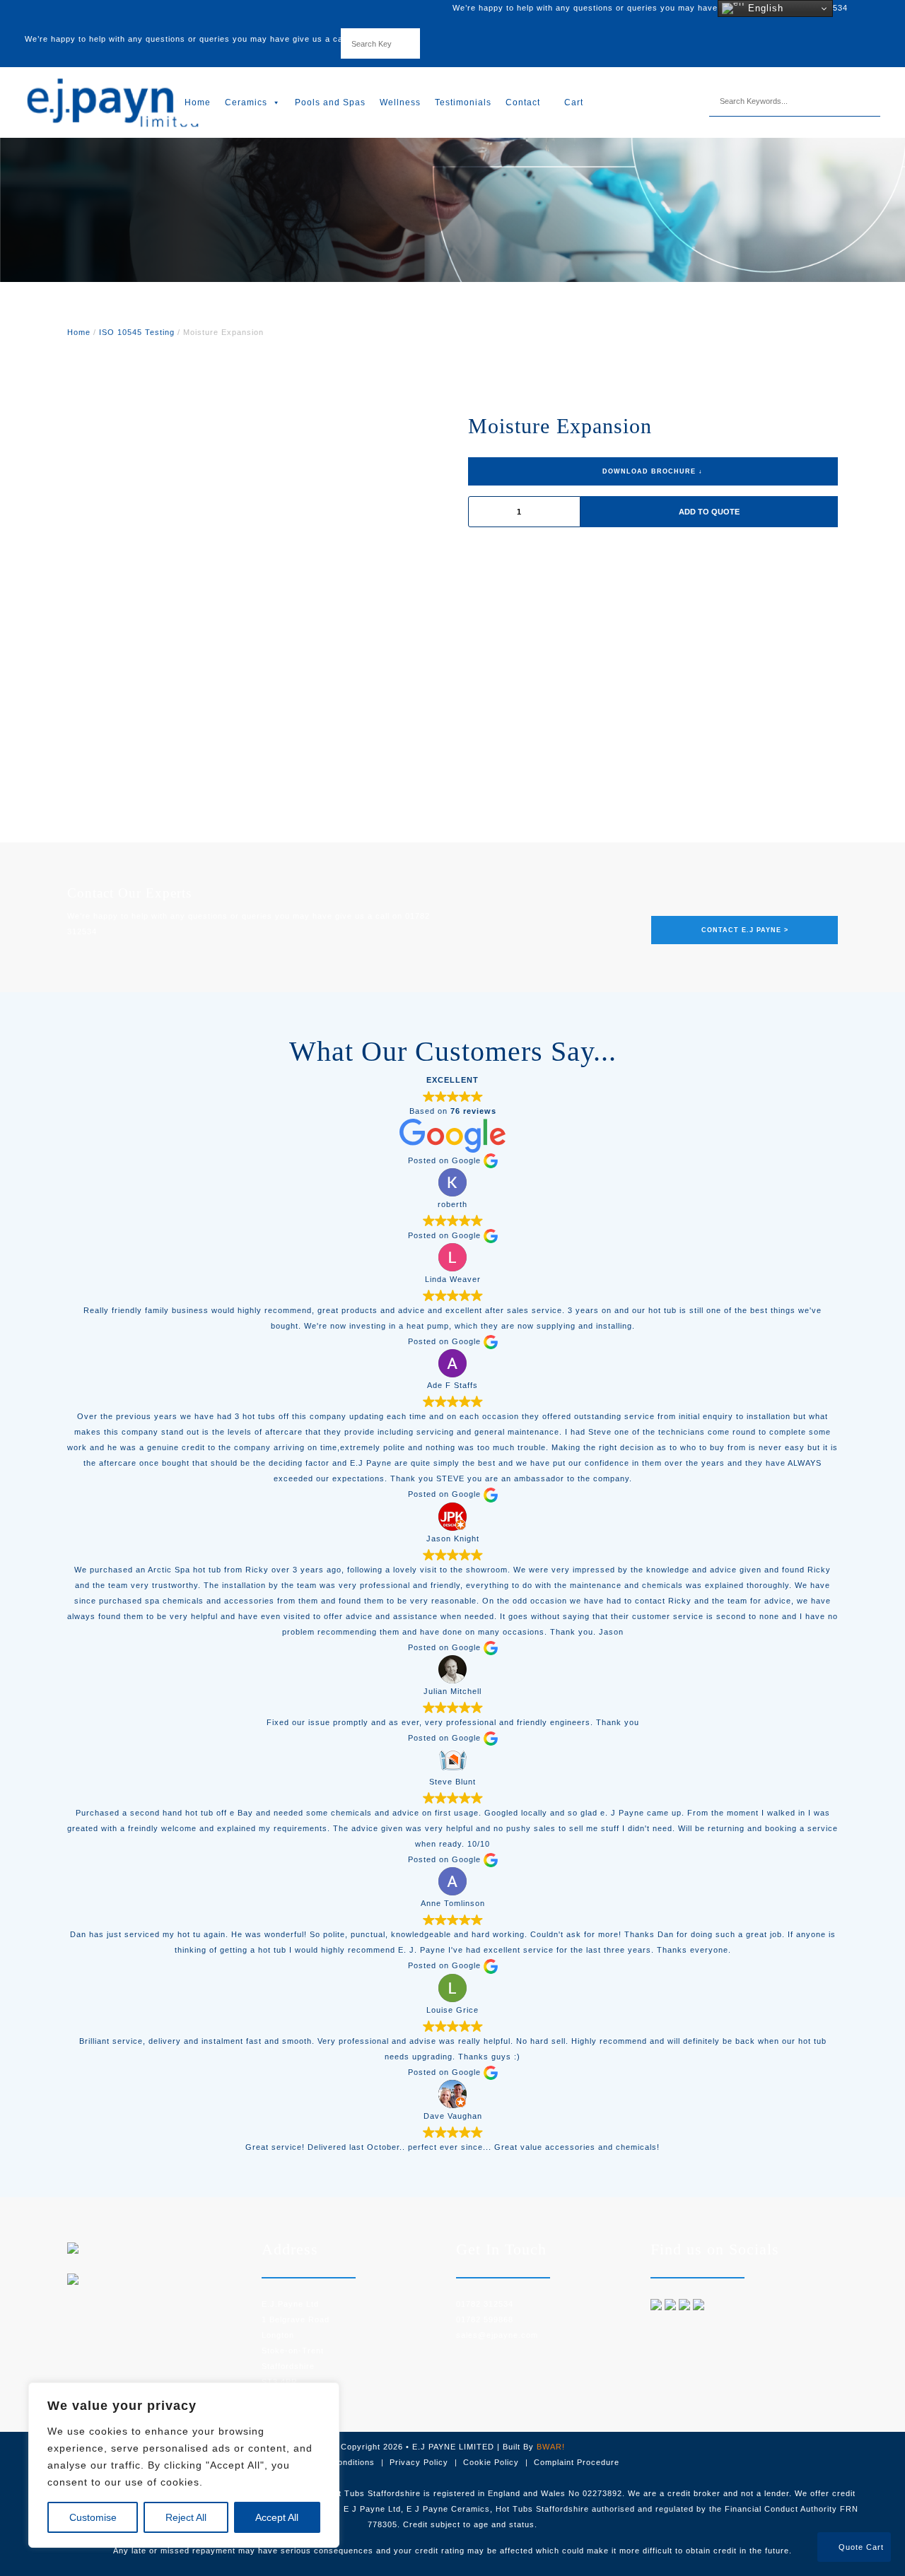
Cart (572, 102)
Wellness (400, 102)
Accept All (277, 2517)
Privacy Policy (419, 2462)
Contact (523, 102)
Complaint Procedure (577, 2462)
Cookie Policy (491, 2462)
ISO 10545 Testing (137, 332)
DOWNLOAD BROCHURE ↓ (653, 471)
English (764, 8)
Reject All (186, 2517)
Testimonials (463, 102)
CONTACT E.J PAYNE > (745, 930)
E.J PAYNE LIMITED (453, 2447)
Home (198, 102)
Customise (93, 2517)
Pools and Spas (330, 102)
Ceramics (246, 102)
